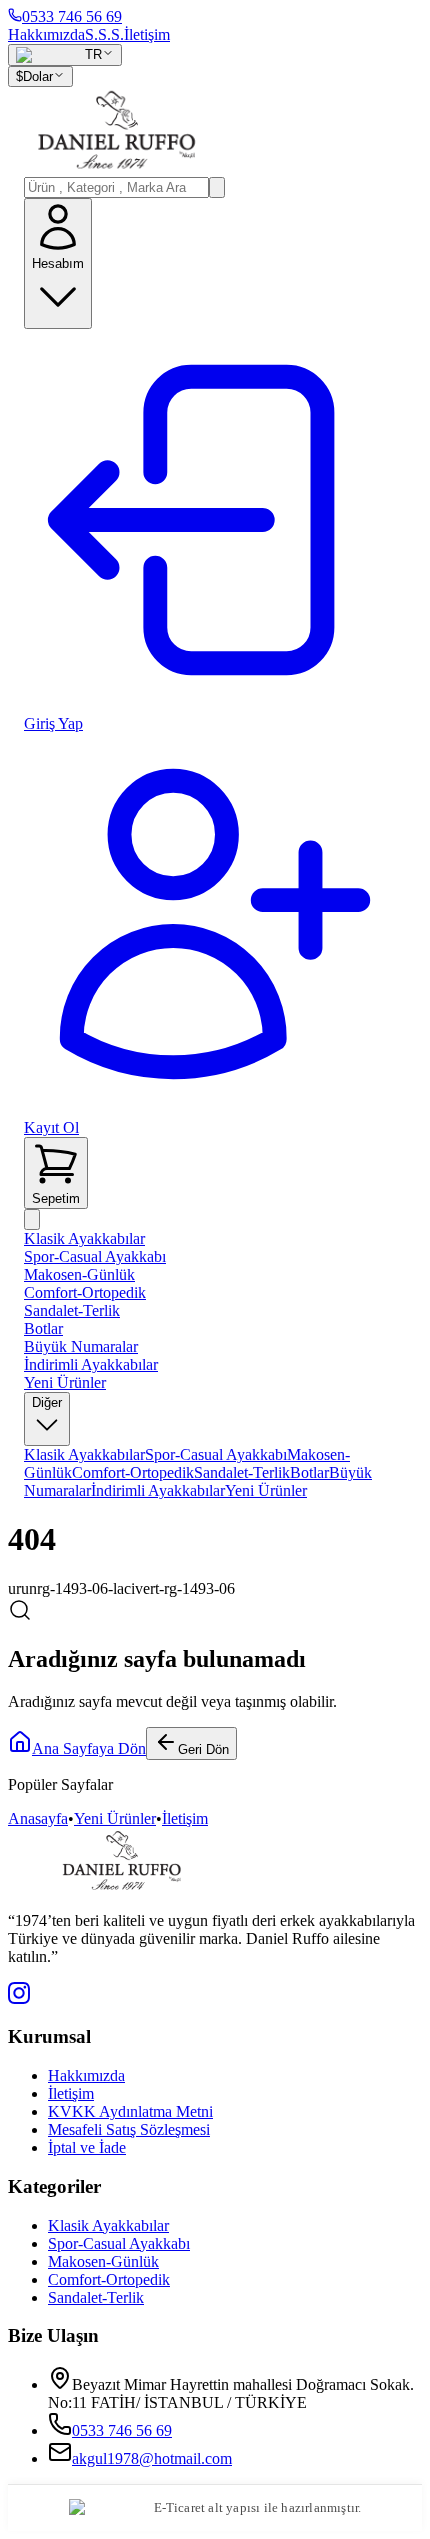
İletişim (147, 34)
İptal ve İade (87, 2147)
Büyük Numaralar (81, 1346)
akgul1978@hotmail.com (152, 2458)
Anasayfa (38, 1818)
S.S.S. (104, 34)
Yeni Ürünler (65, 1382)
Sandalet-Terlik (72, 1310)
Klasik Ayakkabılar (84, 1238)
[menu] (32, 1219)
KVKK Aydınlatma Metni (130, 2111)
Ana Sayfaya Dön (89, 1748)
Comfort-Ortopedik (85, 1292)
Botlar (43, 1328)
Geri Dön (203, 1749)
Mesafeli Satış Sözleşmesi (129, 2129)
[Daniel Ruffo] (215, 132)
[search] (217, 187)
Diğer (47, 1402)
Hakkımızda (46, 34)
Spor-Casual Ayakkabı (95, 1256)
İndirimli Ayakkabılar (91, 1364)
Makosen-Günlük (79, 1274)
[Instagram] (19, 1998)
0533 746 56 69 (122, 2430)
